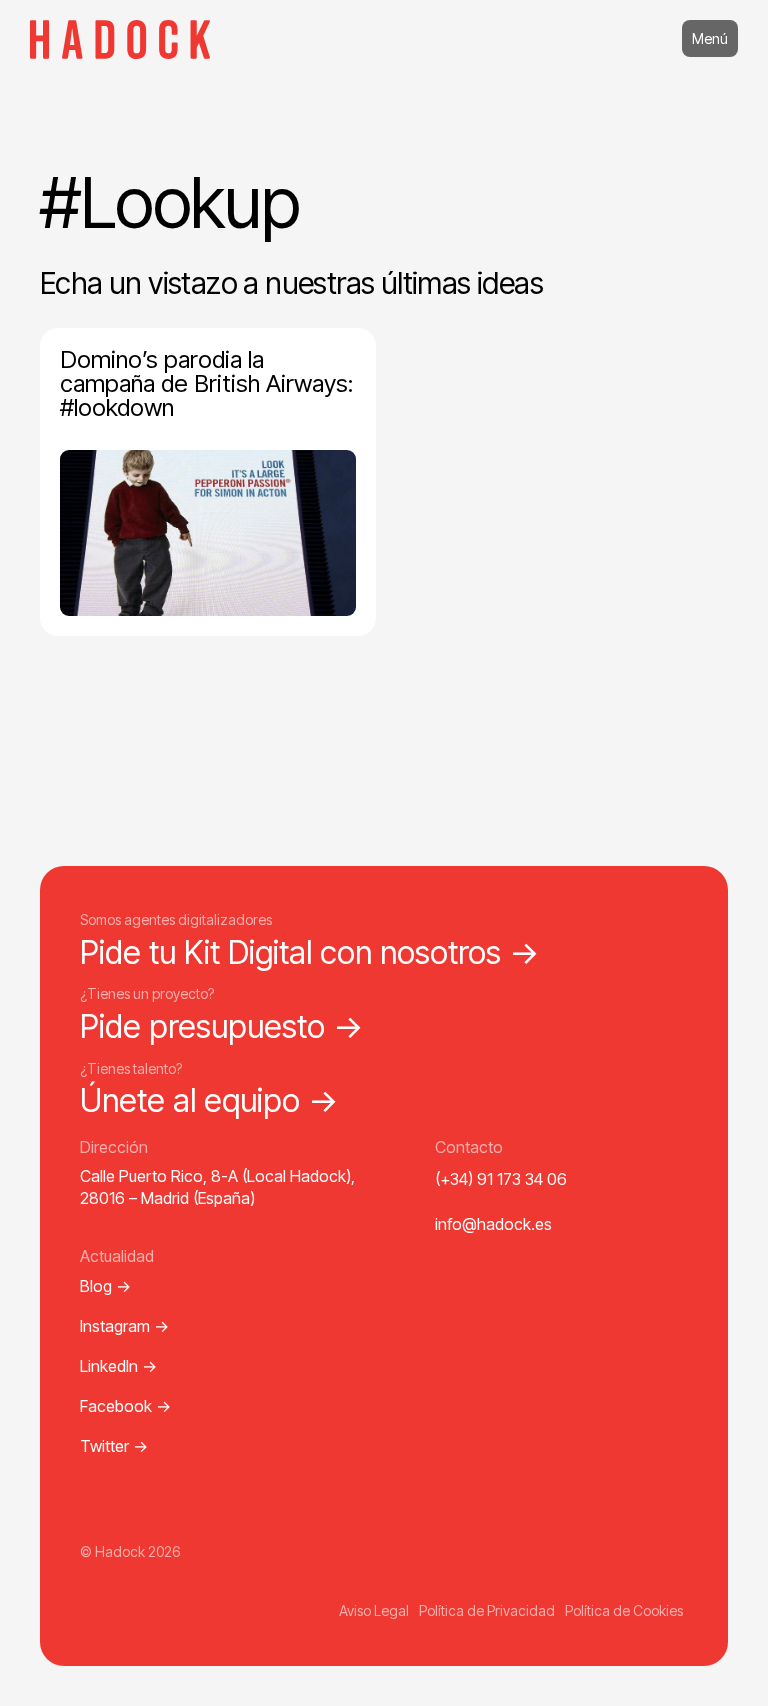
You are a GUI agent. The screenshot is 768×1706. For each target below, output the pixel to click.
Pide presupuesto (222, 1026)
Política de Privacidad (487, 1610)
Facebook (125, 1406)
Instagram (124, 1326)
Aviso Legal (374, 1610)
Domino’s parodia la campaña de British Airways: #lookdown (206, 383)
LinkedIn (118, 1366)
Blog (105, 1286)
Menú (710, 38)
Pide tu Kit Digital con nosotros (310, 952)
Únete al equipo (209, 1100)
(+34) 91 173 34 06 (501, 1179)
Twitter (114, 1446)
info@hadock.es (493, 1224)
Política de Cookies (624, 1610)
